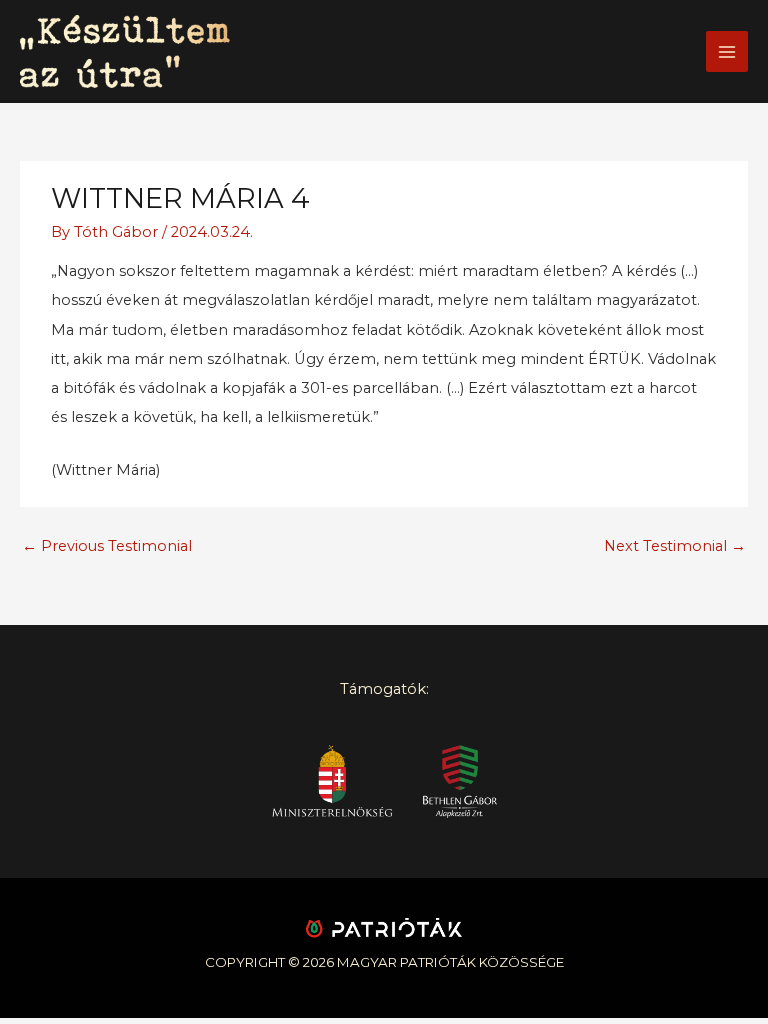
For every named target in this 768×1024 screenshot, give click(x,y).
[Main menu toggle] (727, 52)
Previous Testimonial (107, 546)
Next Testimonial (675, 546)
